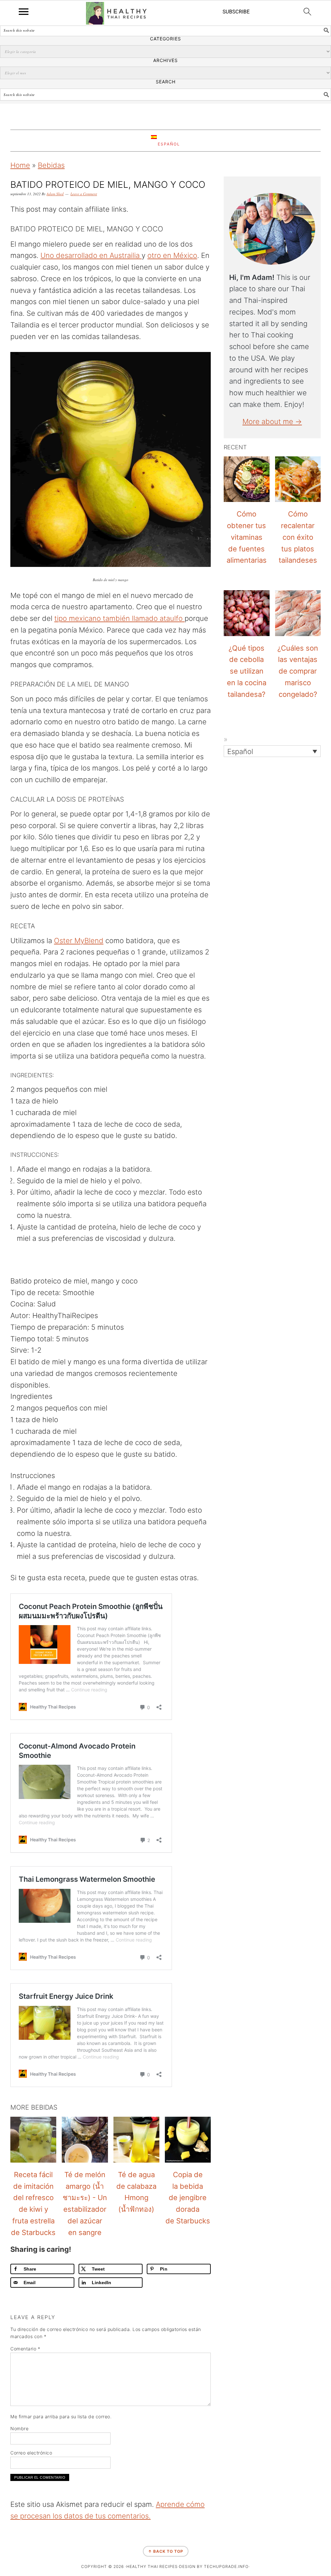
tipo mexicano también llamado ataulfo (119, 618)
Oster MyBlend (79, 941)
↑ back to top (166, 2551)
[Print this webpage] (7, 1312)
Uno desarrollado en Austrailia (91, 255)
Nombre (19, 2428)
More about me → (272, 421)
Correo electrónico (31, 2453)
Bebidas (51, 165)
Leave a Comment (84, 194)
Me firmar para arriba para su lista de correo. (61, 2416)
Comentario (25, 2349)
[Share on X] (7, 1279)
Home (20, 165)
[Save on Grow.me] (7, 1328)
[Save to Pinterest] (7, 1295)
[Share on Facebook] (7, 1262)
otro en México (172, 255)
